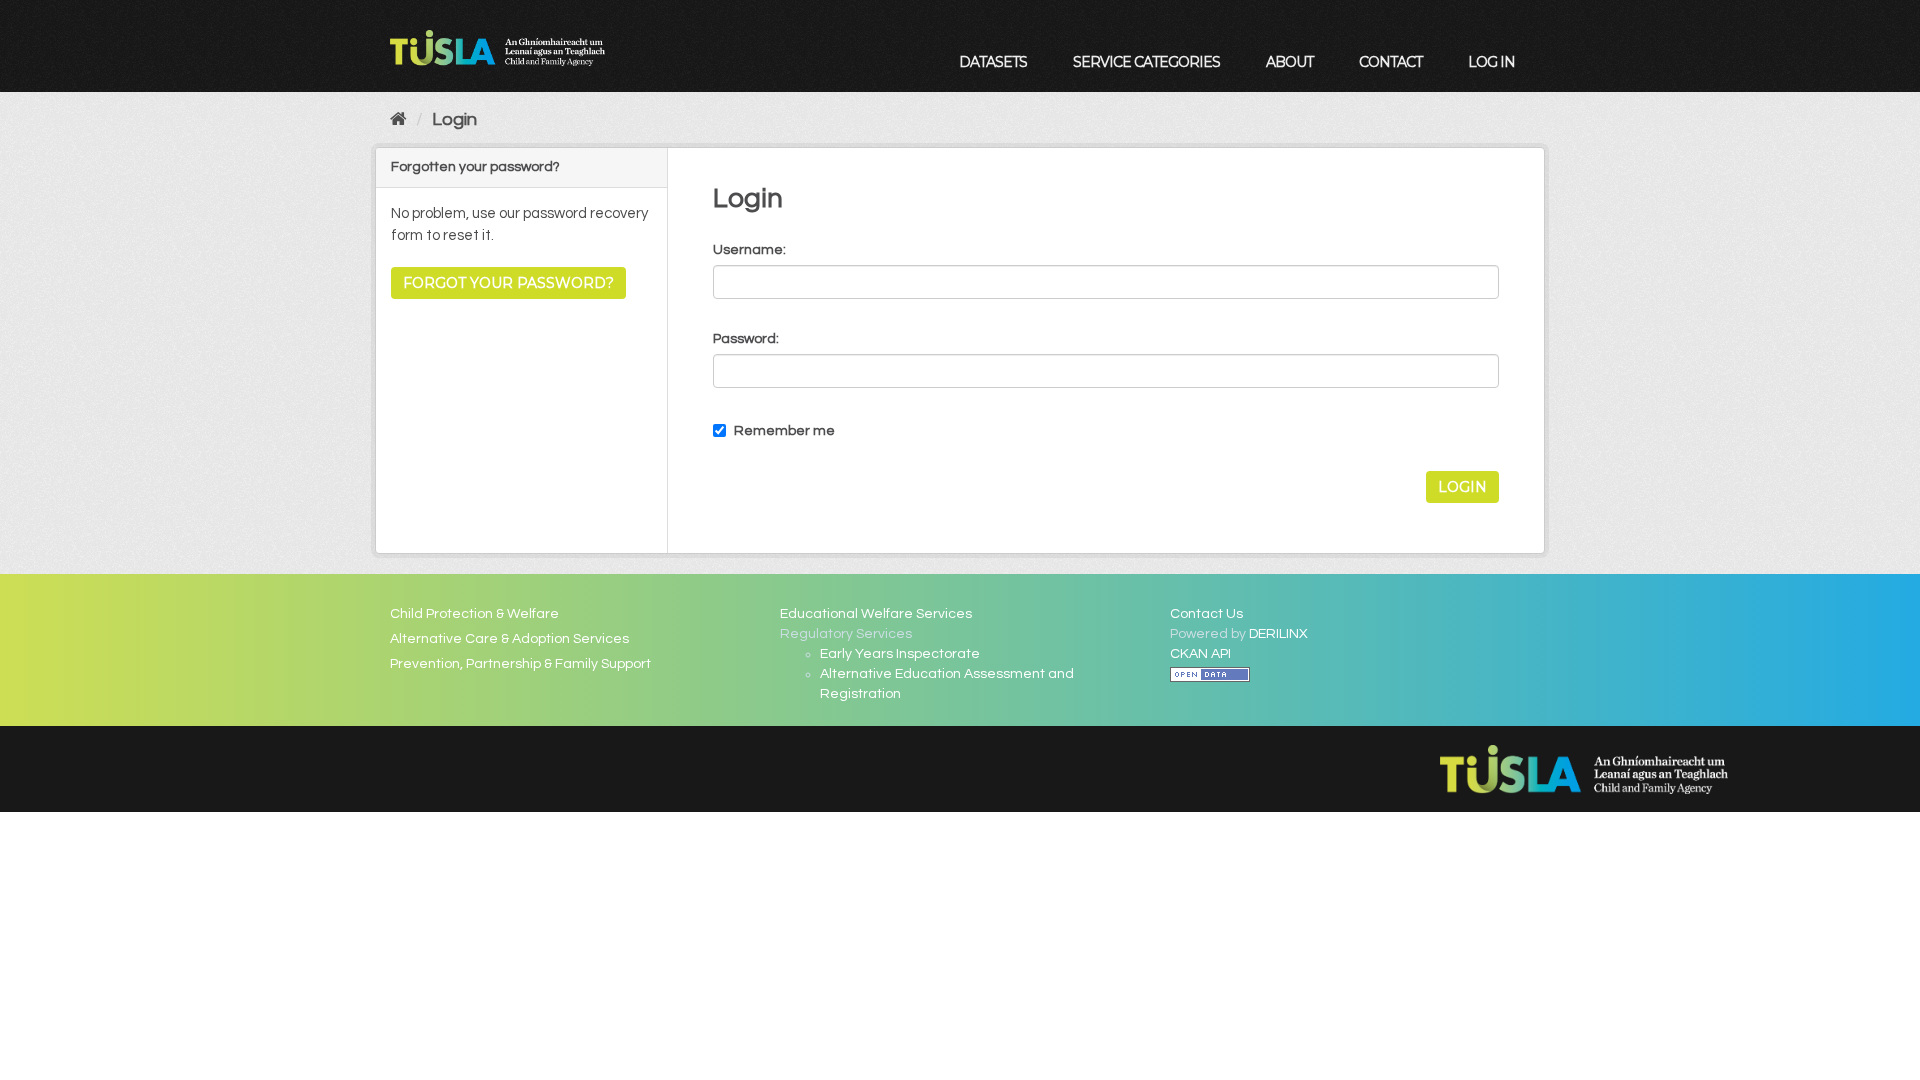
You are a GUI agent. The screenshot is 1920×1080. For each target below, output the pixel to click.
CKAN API (1200, 654)
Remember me (783, 431)
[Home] (398, 119)
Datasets (993, 62)
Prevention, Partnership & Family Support (520, 664)
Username (748, 250)
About (1289, 62)
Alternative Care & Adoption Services (509, 639)
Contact (1390, 62)
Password (744, 339)
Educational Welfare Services (876, 614)
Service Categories (1146, 62)
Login (454, 119)
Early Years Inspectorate (900, 654)
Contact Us (1206, 614)
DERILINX (1278, 634)
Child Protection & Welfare (474, 614)
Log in (1491, 62)
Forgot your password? (508, 283)
